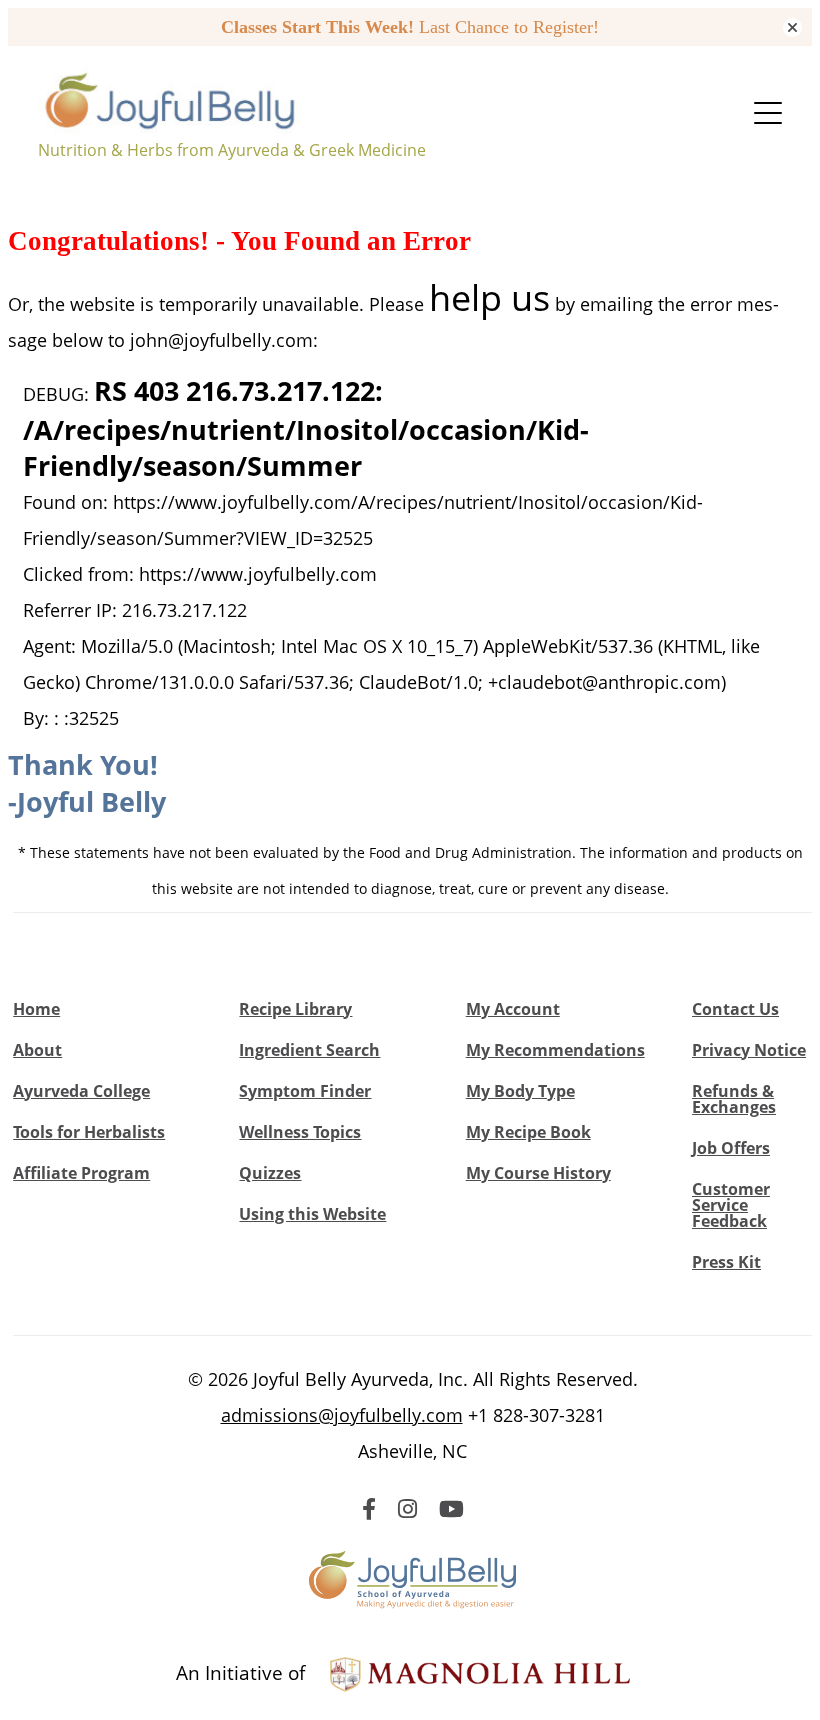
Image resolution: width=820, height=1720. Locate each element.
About (37, 1050)
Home (36, 1009)
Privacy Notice (749, 1050)
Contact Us (735, 1009)
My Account (513, 1009)
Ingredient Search (309, 1050)
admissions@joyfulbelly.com (342, 1415)
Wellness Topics (300, 1132)
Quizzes (270, 1173)
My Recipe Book (528, 1132)
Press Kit (726, 1262)
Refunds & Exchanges (734, 1099)
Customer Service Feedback (731, 1205)
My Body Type (520, 1091)
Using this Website (312, 1214)
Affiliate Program (81, 1173)
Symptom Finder (305, 1091)
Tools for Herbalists (89, 1132)
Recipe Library (295, 1009)
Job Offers (731, 1148)
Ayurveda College (81, 1091)
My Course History (538, 1173)
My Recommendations (555, 1050)
